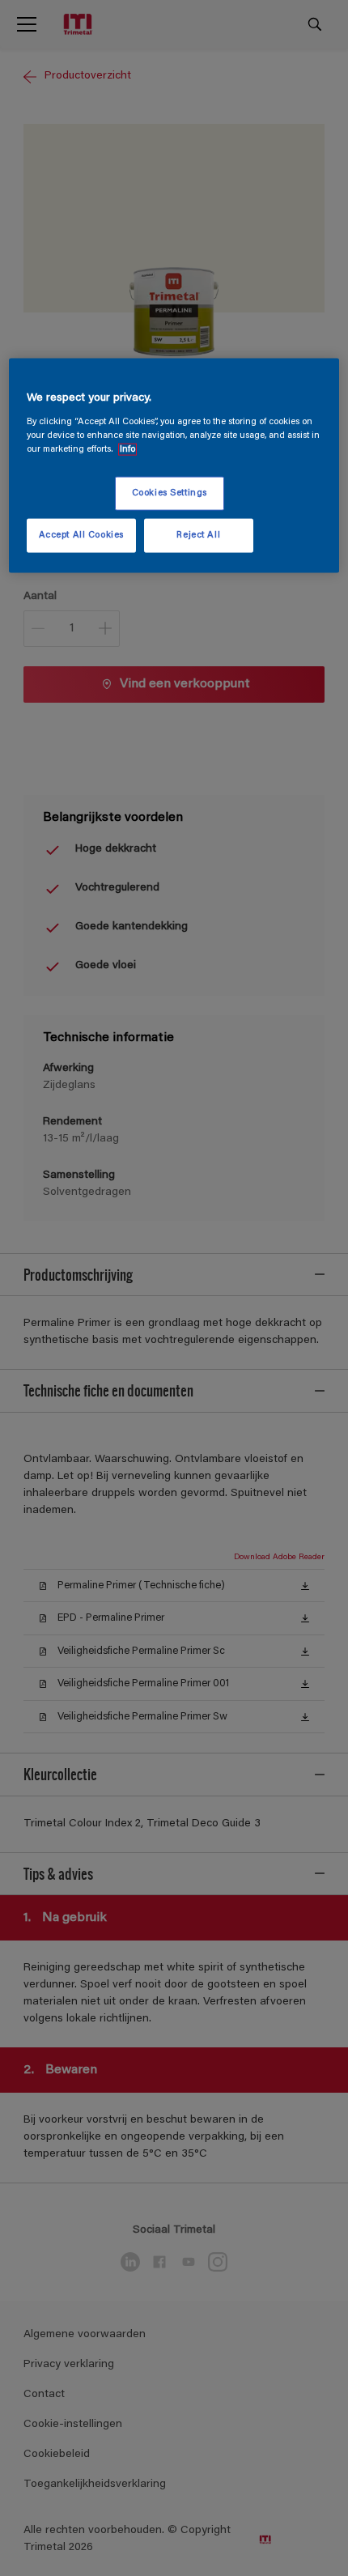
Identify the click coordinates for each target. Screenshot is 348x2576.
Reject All (198, 536)
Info (127, 450)
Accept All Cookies (81, 536)
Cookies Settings (170, 493)
